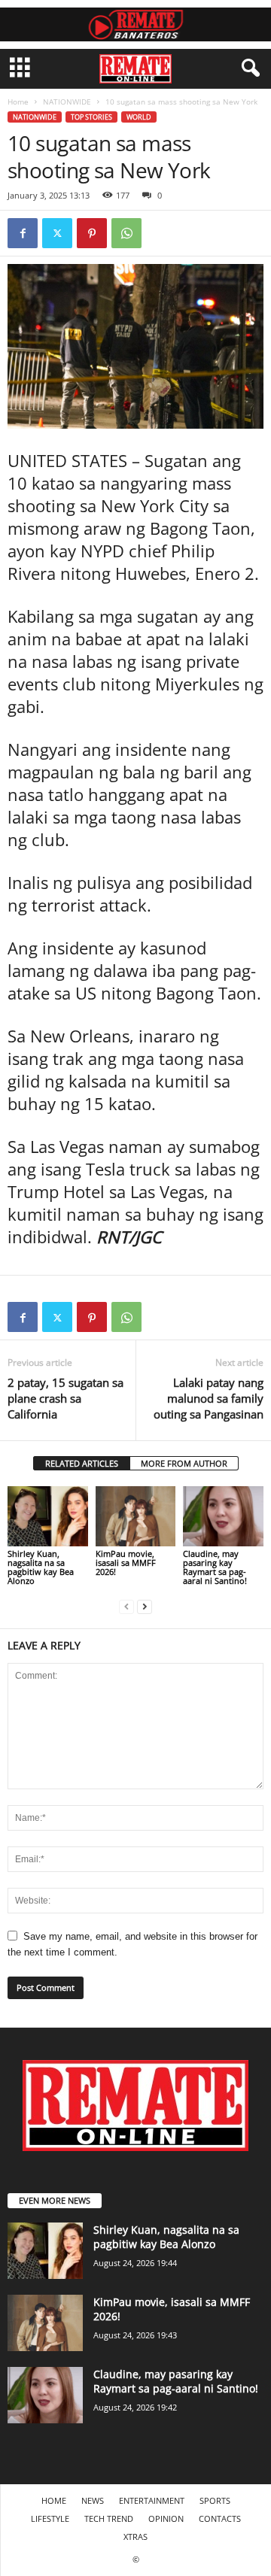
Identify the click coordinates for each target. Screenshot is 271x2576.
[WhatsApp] (126, 233)
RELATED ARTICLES (82, 1463)
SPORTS (215, 2500)
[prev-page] (126, 1606)
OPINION (166, 2518)
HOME (54, 2500)
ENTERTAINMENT (152, 2500)
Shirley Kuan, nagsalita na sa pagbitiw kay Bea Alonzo (41, 1567)
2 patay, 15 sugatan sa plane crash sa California (65, 1398)
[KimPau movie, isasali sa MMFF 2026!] (136, 1516)
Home (18, 102)
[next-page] (145, 1606)
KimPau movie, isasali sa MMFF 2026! (126, 1563)
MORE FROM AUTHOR (184, 1463)
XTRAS (135, 2537)
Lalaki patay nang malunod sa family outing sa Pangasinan (209, 1398)
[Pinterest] (92, 233)
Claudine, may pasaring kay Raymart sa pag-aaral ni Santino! (215, 1567)
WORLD (139, 117)
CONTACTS (220, 2518)
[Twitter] (57, 233)
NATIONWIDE (67, 102)
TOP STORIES (91, 117)
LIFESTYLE (50, 2518)
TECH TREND (109, 2518)
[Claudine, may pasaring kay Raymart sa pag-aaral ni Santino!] (223, 1516)
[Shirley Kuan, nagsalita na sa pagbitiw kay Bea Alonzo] (48, 1516)
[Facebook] (23, 233)
